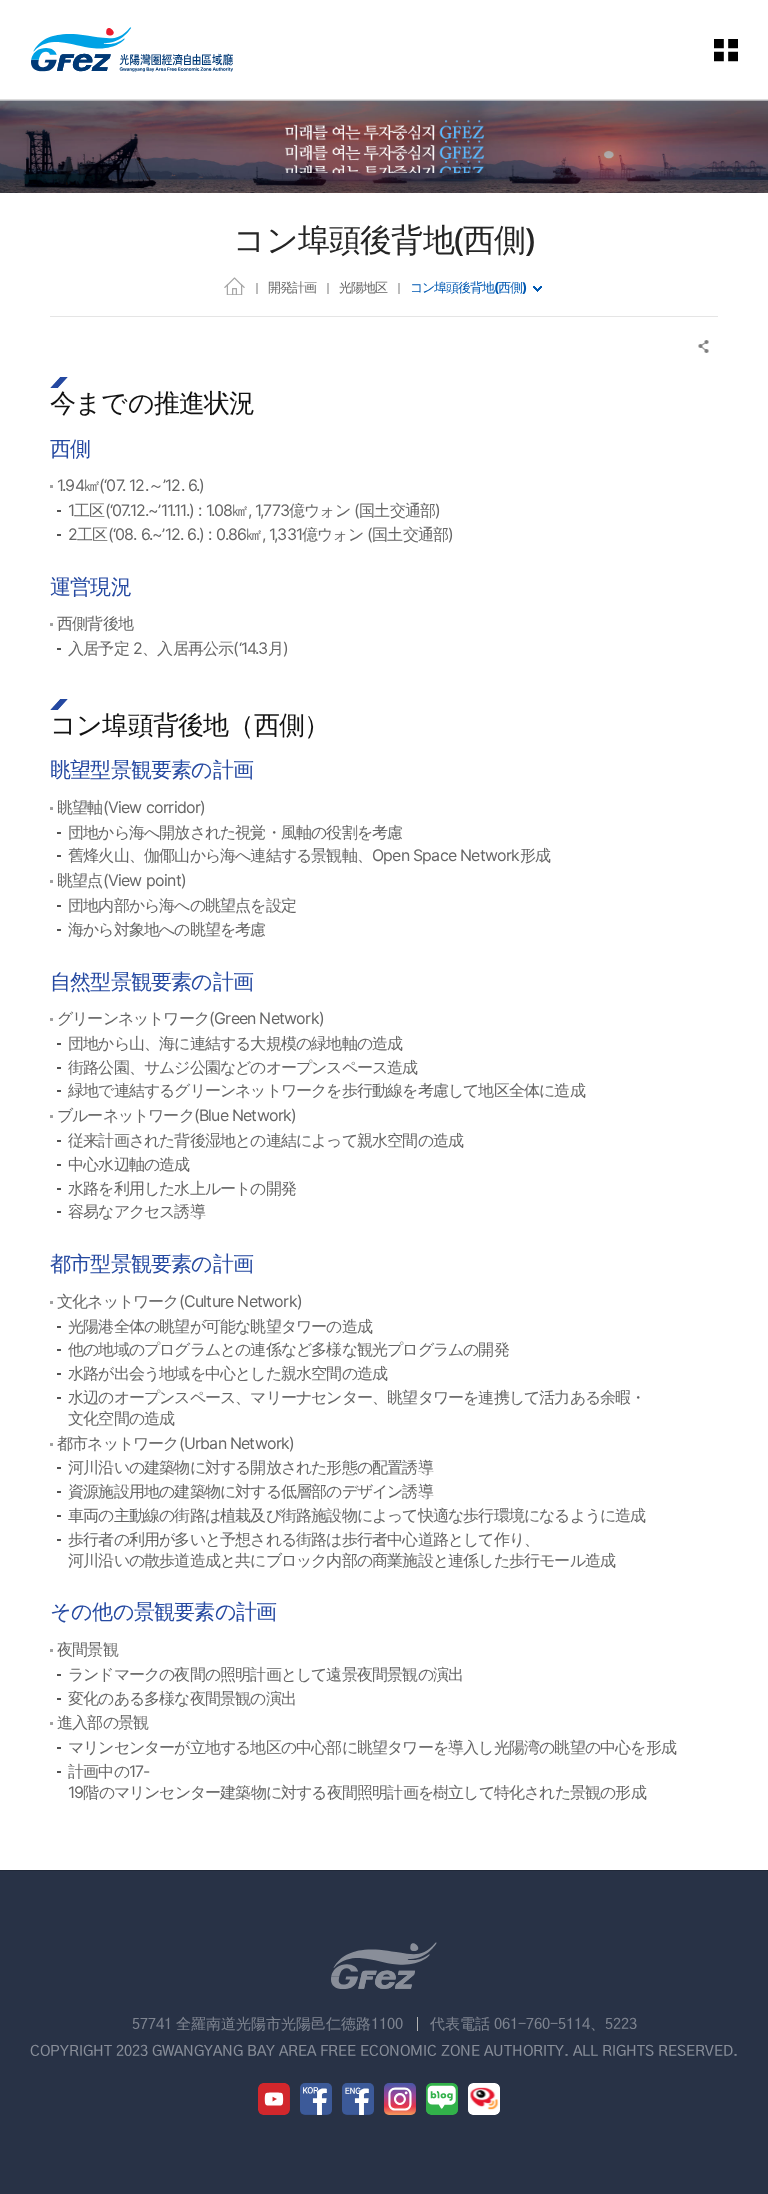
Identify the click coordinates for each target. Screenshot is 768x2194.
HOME (234, 285)
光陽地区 (363, 287)
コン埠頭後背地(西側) (468, 287)
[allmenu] (727, 49)
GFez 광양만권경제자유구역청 (132, 49)
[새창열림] (274, 2099)
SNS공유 (704, 346)
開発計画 (292, 287)
